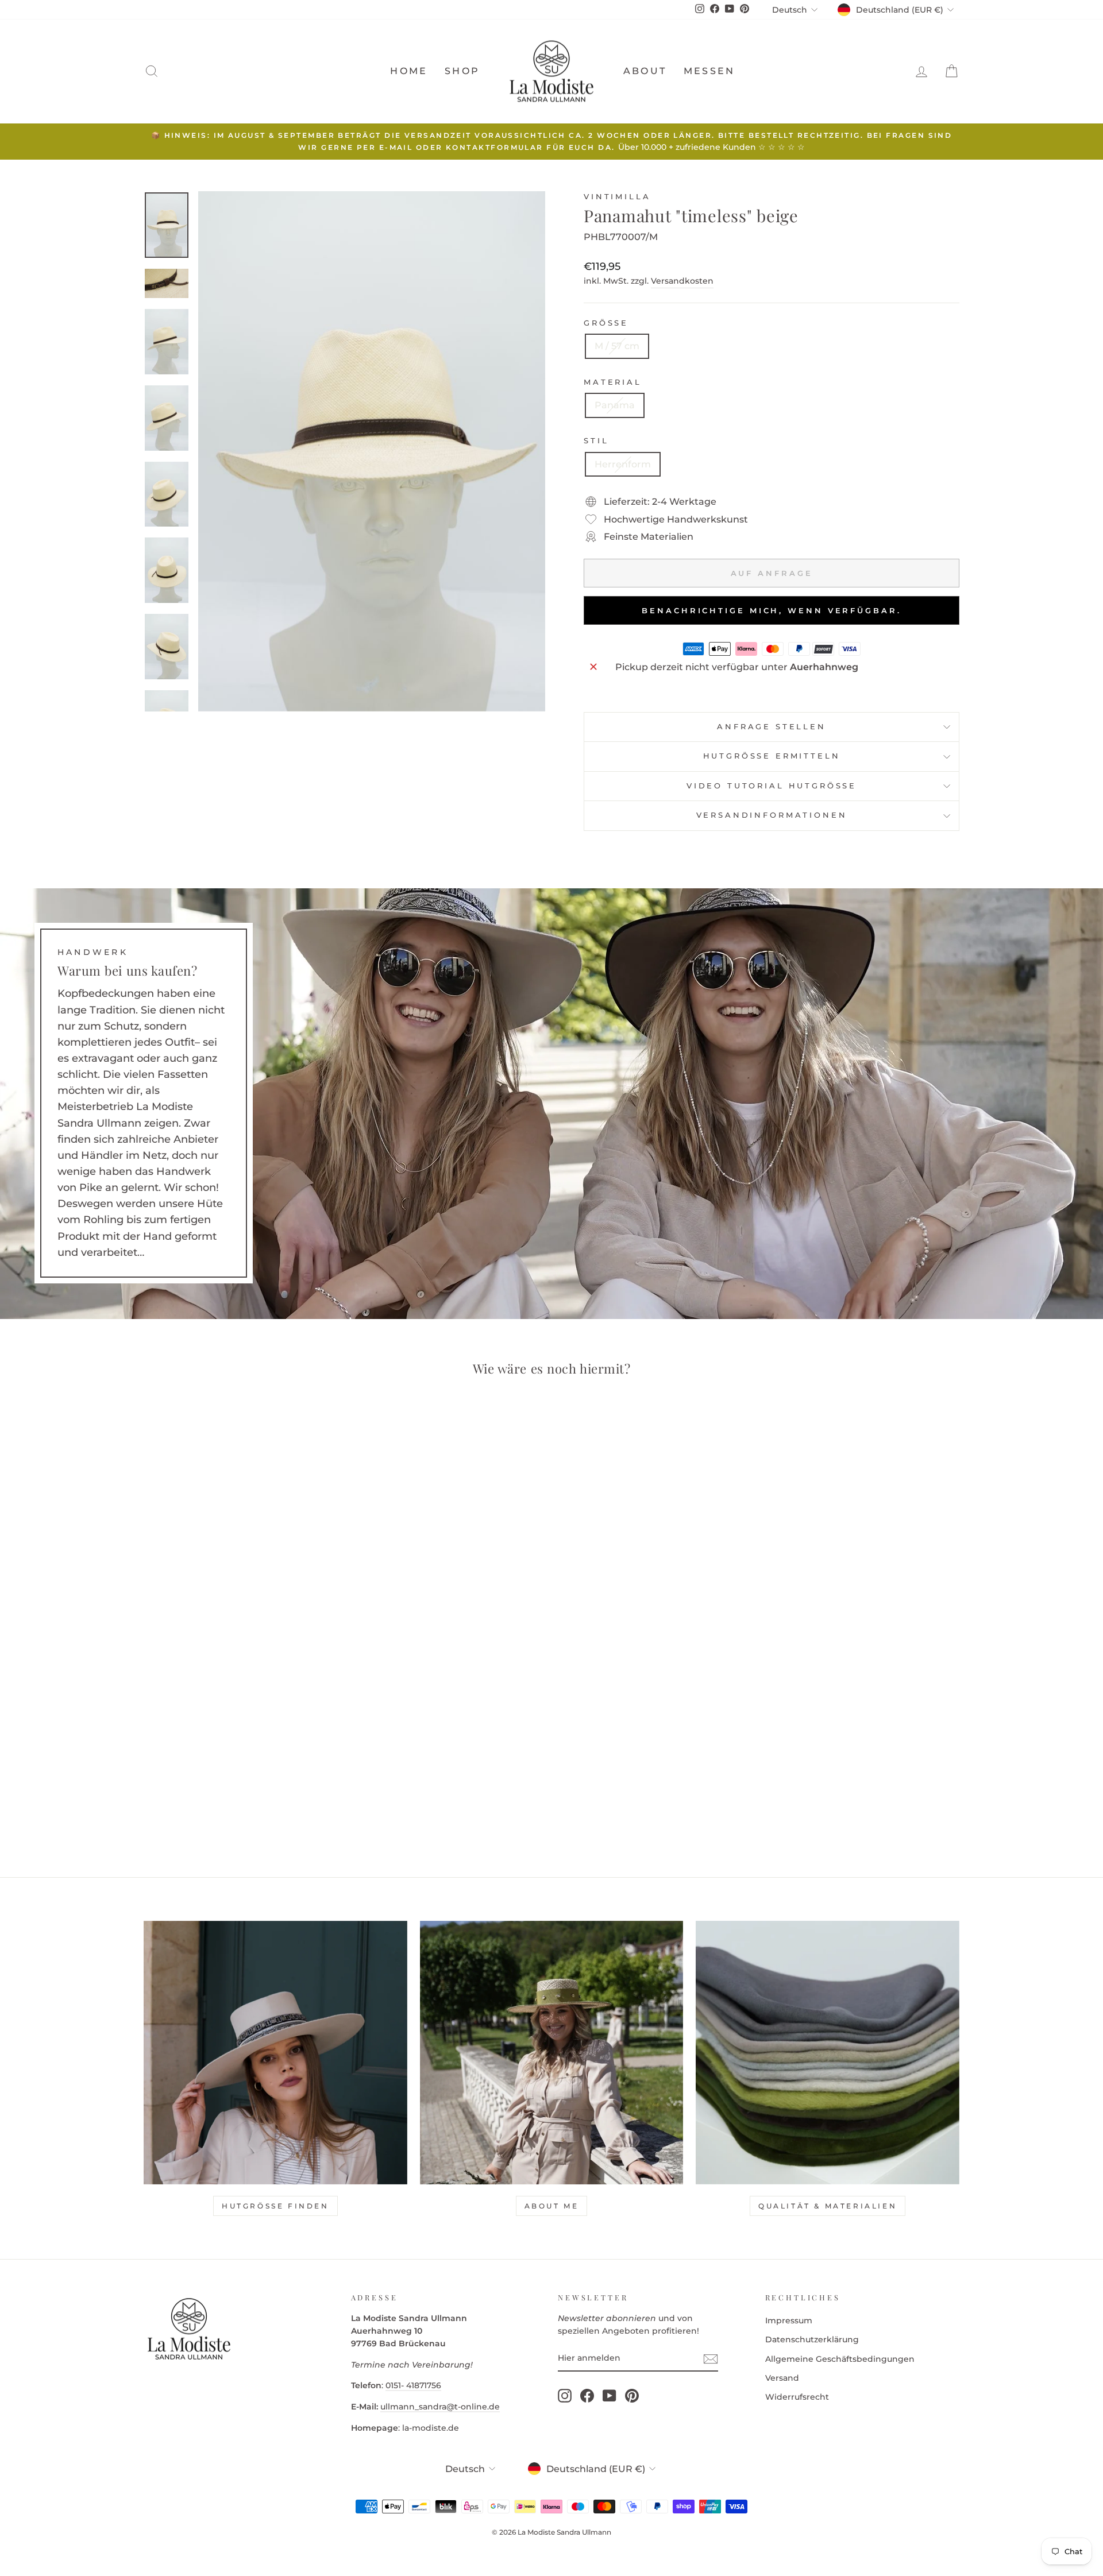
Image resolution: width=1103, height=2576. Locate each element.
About (645, 71)
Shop (462, 71)
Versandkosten (682, 281)
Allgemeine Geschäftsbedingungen (840, 2359)
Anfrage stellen (772, 727)
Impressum (789, 2320)
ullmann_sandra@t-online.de (440, 2407)
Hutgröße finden (275, 2206)
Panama (615, 405)
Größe (606, 323)
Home (409, 71)
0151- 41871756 (413, 2385)
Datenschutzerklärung (812, 2339)
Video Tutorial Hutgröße (772, 786)
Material (613, 382)
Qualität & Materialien (828, 2206)
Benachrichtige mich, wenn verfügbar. (771, 610)
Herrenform (623, 464)
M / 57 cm (617, 346)
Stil (596, 441)
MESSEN (709, 71)
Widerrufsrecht (797, 2397)
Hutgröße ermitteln (772, 756)
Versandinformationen (772, 815)
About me (552, 2206)
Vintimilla (617, 197)
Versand (782, 2378)
